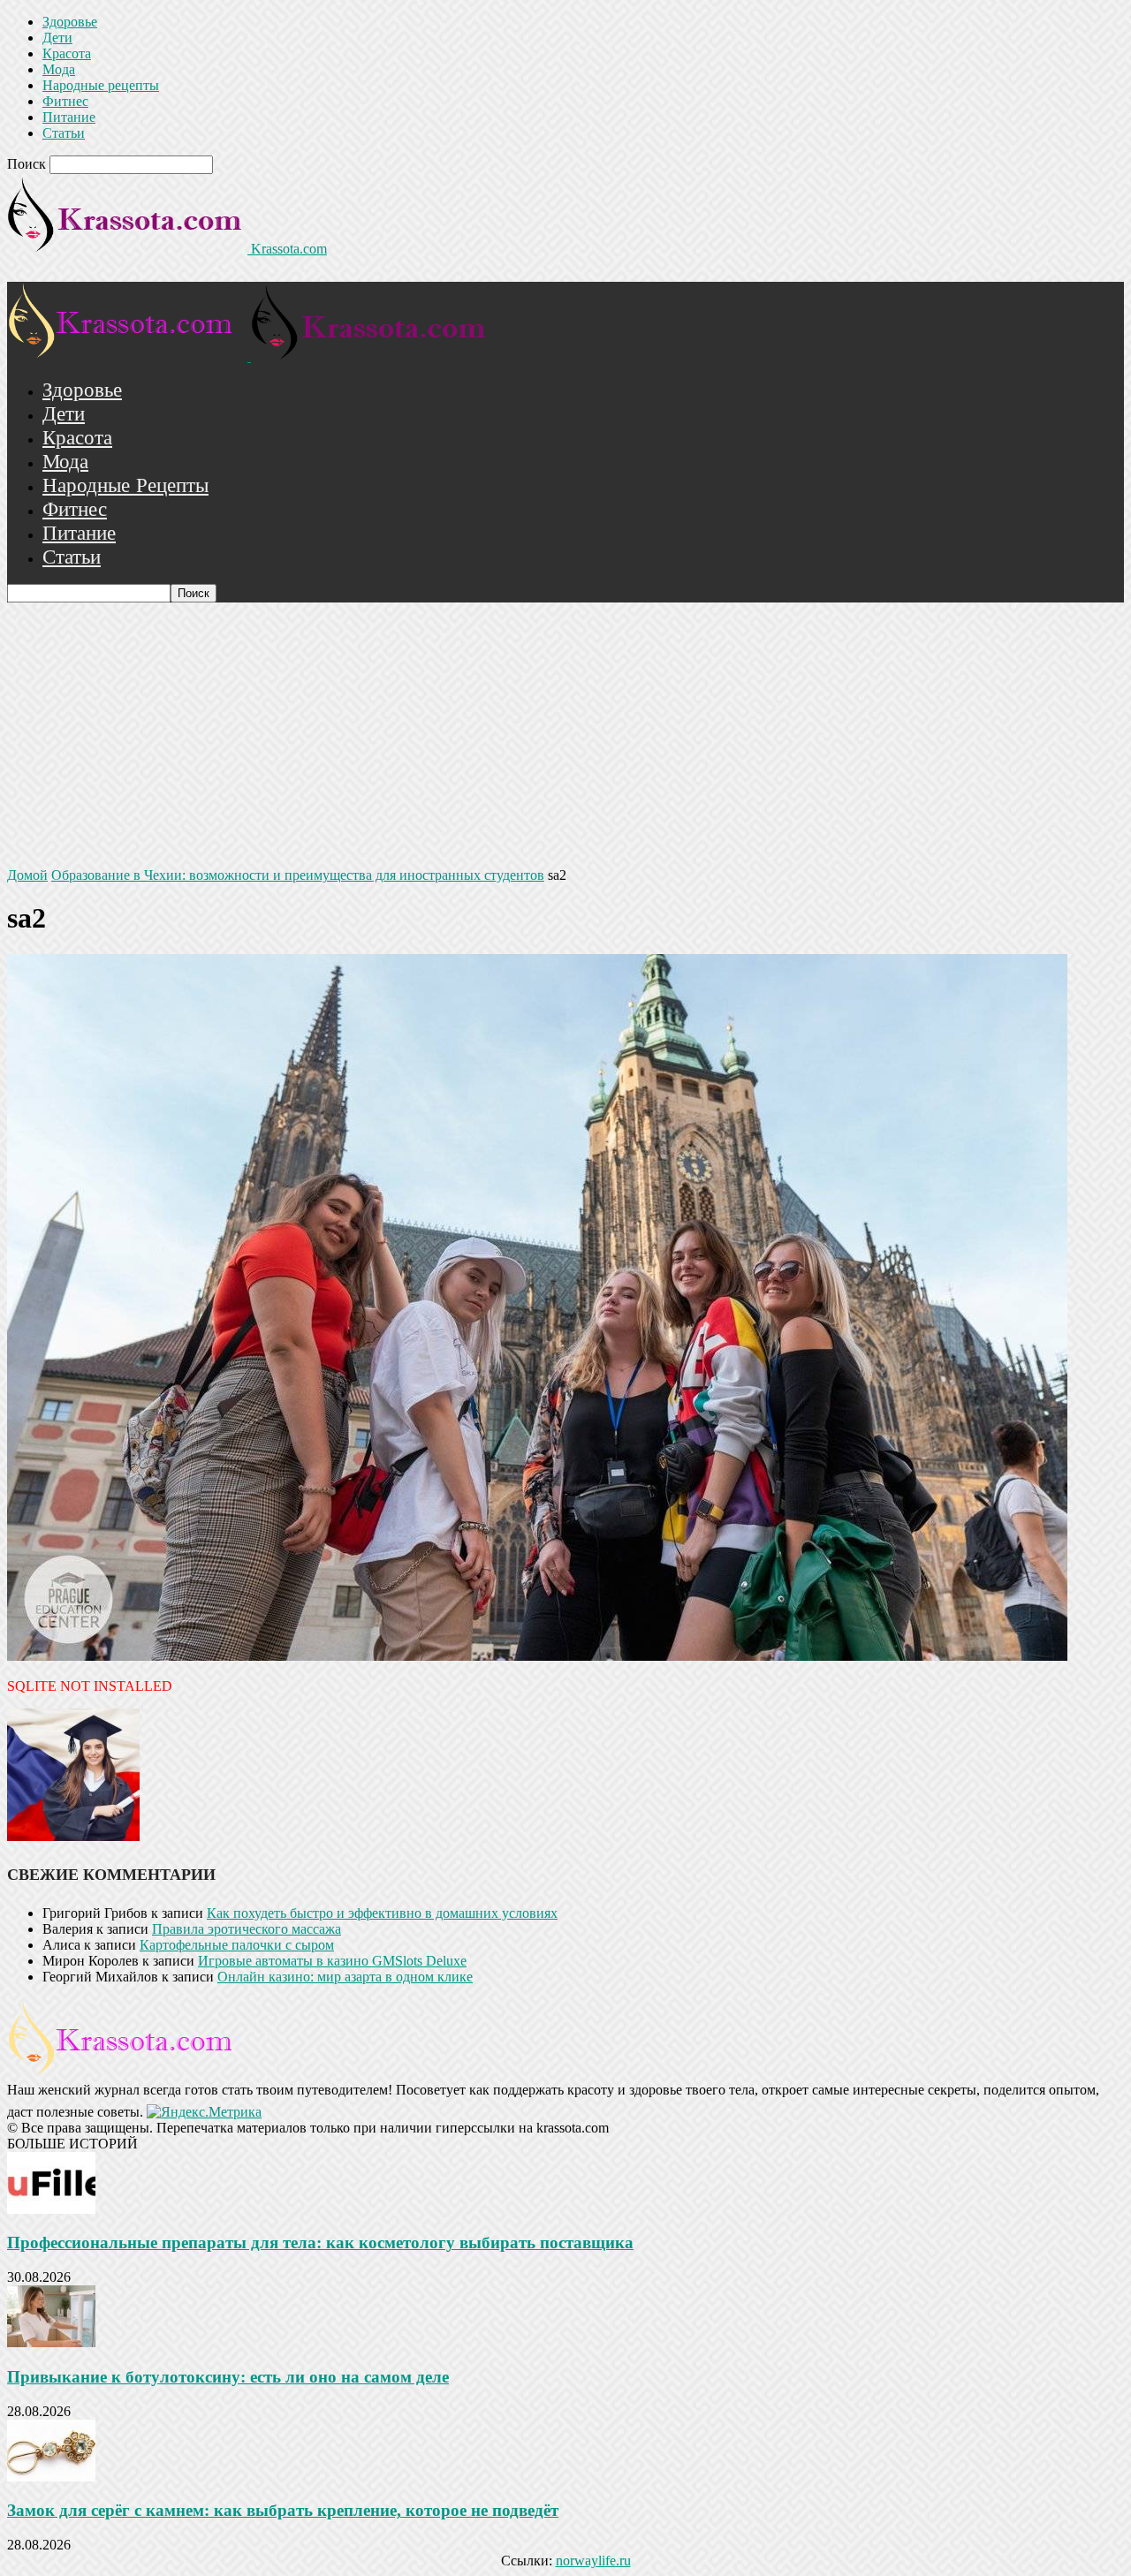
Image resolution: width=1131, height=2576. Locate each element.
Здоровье (70, 22)
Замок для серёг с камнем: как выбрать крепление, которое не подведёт (283, 2510)
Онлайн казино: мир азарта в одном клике (345, 1977)
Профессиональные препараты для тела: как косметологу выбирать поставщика (320, 2243)
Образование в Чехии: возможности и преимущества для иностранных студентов (298, 875)
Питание (69, 117)
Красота (67, 53)
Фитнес (65, 101)
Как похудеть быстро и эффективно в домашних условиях (382, 1913)
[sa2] (537, 1656)
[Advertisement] (565, 735)
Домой (27, 875)
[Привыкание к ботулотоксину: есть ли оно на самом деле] (51, 2342)
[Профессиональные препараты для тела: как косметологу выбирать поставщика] (51, 2209)
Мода (59, 69)
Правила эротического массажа (247, 1929)
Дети (57, 38)
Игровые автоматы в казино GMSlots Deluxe (332, 1961)
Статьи (64, 133)
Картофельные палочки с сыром (237, 1945)
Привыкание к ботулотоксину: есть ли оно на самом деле (228, 2377)
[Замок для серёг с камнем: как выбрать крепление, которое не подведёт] (51, 2477)
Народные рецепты (101, 85)
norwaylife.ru (593, 2561)
